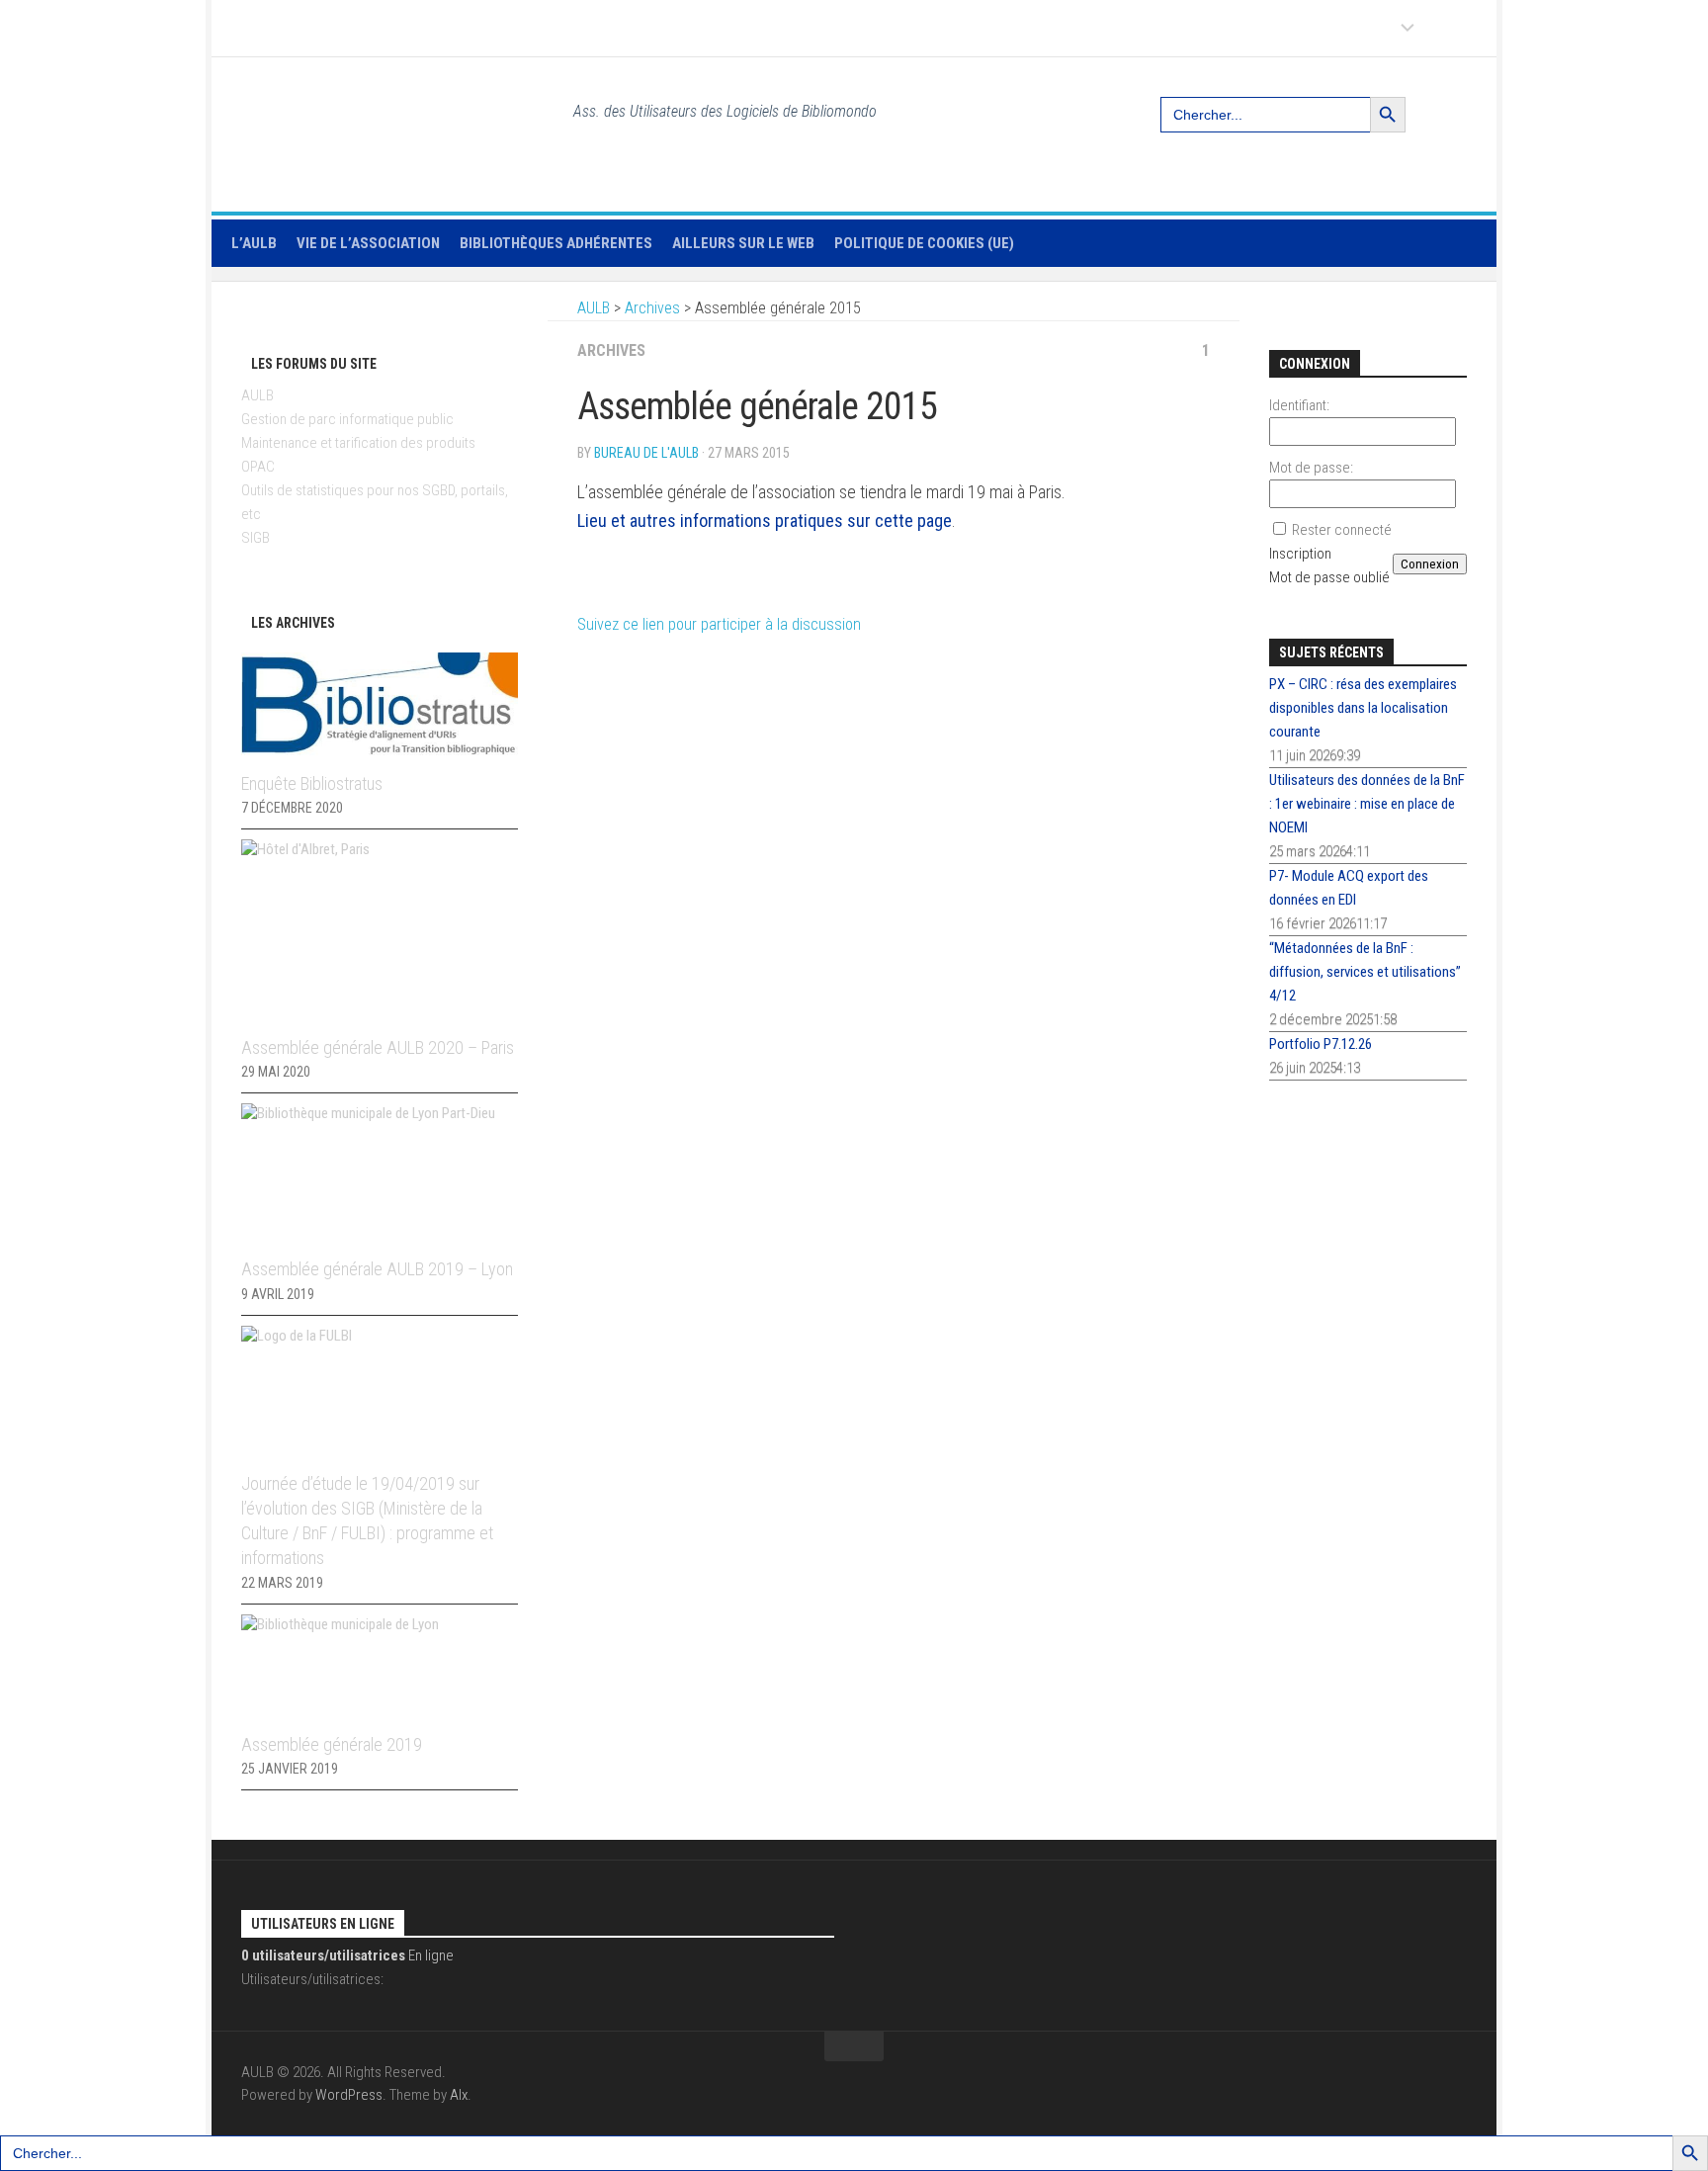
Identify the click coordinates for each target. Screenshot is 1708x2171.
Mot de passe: (1311, 468)
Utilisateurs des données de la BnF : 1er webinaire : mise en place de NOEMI (1367, 804)
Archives (611, 350)
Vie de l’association (368, 243)
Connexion (1430, 564)
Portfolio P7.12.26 (1321, 1044)
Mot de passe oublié (1329, 577)
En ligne (347, 1955)
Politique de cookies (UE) (924, 243)
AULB (257, 395)
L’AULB (254, 243)
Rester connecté (1342, 530)
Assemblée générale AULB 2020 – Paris (378, 1047)
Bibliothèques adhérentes (556, 243)
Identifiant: (1299, 405)
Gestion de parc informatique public (347, 419)
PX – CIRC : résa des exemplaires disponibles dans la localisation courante (1363, 708)
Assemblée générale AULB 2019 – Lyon (377, 1269)
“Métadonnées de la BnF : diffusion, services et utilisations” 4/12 (1365, 972)
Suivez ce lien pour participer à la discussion (719, 624)
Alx (459, 2095)
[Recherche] (1455, 107)
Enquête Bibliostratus (312, 783)
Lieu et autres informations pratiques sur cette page (765, 521)
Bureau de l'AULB (646, 453)
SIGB (256, 538)
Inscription (1300, 554)
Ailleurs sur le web (743, 243)
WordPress (349, 2095)
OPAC (258, 467)
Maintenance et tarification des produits (358, 443)
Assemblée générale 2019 (332, 1744)
